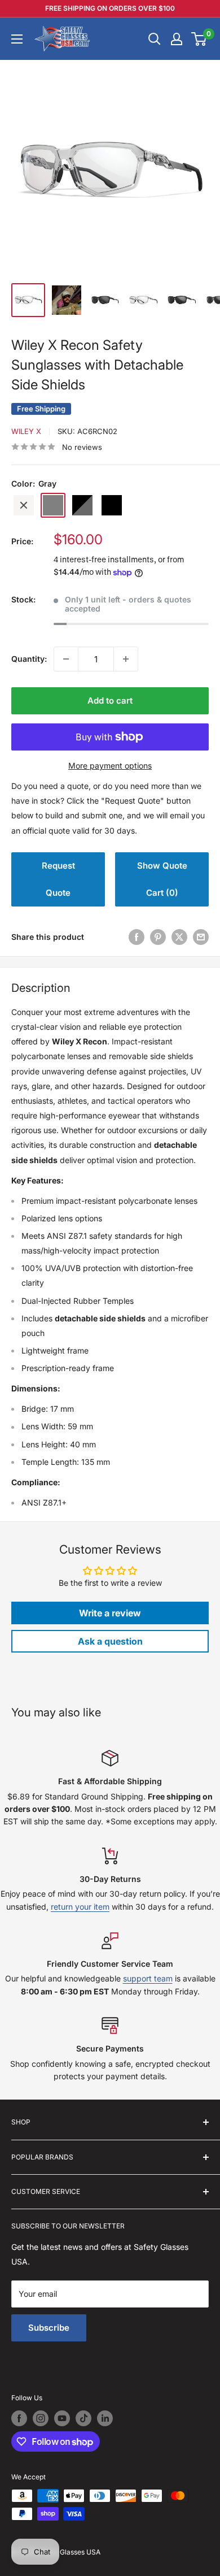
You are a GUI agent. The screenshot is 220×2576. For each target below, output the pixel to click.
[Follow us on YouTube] (62, 2418)
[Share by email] (201, 937)
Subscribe (49, 2328)
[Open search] (155, 39)
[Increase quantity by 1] (126, 659)
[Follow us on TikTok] (83, 2418)
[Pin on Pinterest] (158, 937)
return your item (80, 1907)
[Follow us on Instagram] (41, 2418)
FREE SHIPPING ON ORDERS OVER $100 (110, 8)
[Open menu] (17, 39)
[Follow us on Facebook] (19, 2418)
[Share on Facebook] (137, 937)
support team (148, 1978)
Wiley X (26, 431)
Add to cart (110, 701)
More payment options (110, 766)
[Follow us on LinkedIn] (105, 2418)
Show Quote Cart (162, 879)
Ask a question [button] (110, 1641)
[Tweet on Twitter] (179, 937)
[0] (199, 39)
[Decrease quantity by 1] (66, 659)
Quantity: (29, 659)
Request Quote (58, 879)
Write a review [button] (110, 1613)
